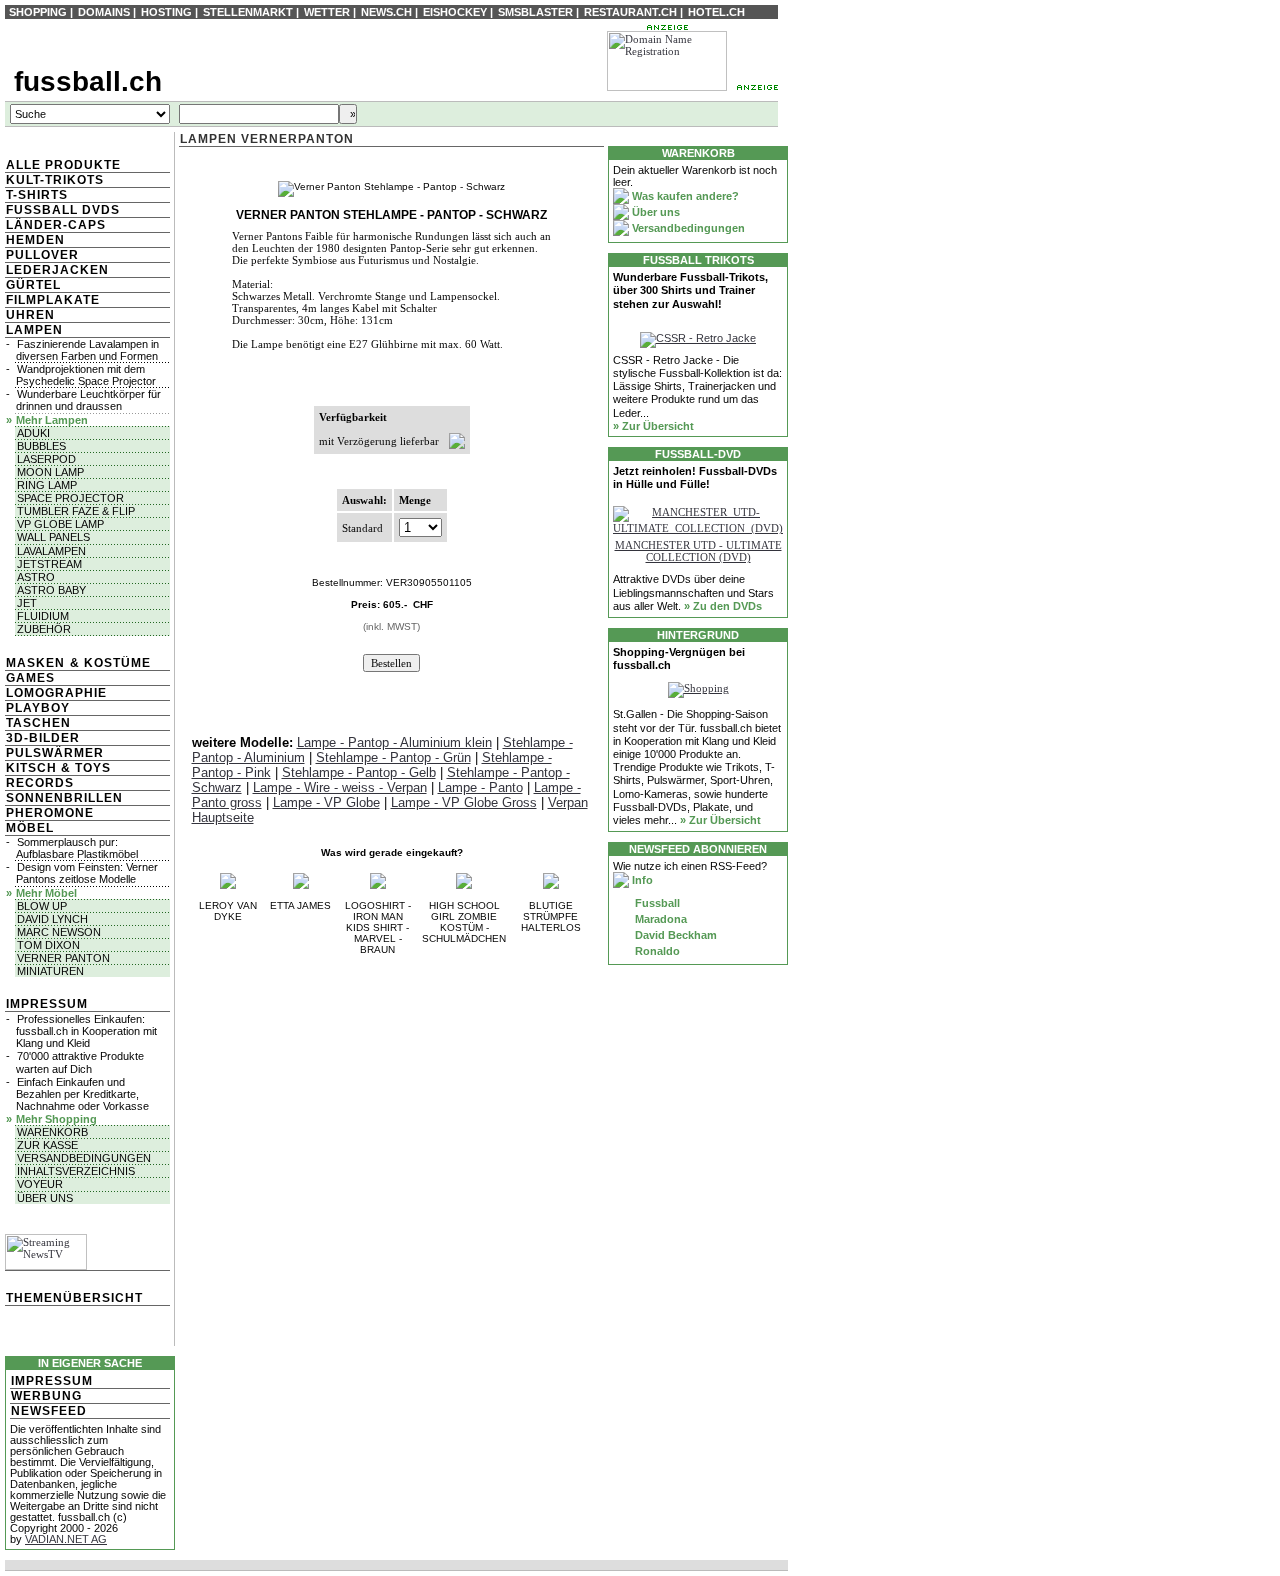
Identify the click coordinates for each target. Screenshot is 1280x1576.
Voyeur (40, 1184)
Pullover (42, 255)
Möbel (30, 828)
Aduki (33, 433)
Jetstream (49, 564)
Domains (104, 12)
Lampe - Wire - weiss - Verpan (340, 787)
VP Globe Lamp (60, 524)
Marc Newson (59, 932)
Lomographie (56, 693)
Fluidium (43, 616)
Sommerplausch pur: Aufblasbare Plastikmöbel (77, 848)
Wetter (327, 12)
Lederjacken (57, 270)
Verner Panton (63, 958)
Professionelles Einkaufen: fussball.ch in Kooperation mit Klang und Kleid (86, 1031)
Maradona (659, 919)
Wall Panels (53, 537)
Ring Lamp (47, 485)
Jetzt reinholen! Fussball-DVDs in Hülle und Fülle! (695, 477)
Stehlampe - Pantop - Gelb (359, 772)
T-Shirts (37, 195)
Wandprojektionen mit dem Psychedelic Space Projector (86, 375)
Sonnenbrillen (64, 798)
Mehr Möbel (46, 893)
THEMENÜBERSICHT (74, 1298)
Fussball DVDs (63, 210)
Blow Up (42, 906)
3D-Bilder (43, 738)
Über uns (45, 1198)
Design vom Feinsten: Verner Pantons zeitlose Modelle (87, 873)
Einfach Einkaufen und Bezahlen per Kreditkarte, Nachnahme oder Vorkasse (82, 1094)
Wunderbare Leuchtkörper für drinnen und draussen (88, 400)
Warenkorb (52, 1132)
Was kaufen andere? (684, 196)
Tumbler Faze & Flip (76, 511)
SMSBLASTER (535, 12)
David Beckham (674, 935)
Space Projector (70, 498)
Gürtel (33, 285)
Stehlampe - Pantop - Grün (393, 757)
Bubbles (41, 446)
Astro (36, 577)
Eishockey (455, 12)
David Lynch (52, 919)
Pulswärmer (55, 753)
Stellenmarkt (248, 12)
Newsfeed (49, 1411)
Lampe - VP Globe (326, 802)
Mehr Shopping (56, 1119)
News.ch (386, 12)
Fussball (656, 903)
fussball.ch (88, 81)
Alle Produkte (63, 165)
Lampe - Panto (480, 787)
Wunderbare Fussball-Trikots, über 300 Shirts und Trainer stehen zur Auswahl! (690, 290)
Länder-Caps (56, 225)
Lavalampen (51, 551)
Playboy (38, 708)
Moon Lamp (50, 472)
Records (40, 783)
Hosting (166, 12)
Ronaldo (656, 951)
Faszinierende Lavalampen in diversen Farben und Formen (87, 350)
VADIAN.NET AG (66, 1539)
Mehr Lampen (52, 420)
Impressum (47, 1004)
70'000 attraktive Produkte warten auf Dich (80, 1062)
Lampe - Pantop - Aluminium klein (394, 742)
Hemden (35, 240)
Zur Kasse (47, 1145)
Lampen (34, 330)
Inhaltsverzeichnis (76, 1171)
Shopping (38, 12)
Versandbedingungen (84, 1158)
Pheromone (50, 813)
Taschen (38, 723)
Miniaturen (50, 971)
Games (30, 678)
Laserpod (46, 459)
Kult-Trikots (55, 180)
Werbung (46, 1396)
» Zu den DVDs (723, 606)
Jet (27, 603)
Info (641, 880)
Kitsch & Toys (58, 768)
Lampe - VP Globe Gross (464, 802)
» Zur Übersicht (653, 426)
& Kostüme (108, 663)
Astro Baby (51, 590)
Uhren (30, 315)
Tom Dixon (48, 945)
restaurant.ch (630, 12)
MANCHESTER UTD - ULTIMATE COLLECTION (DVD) (698, 551)
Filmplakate (53, 300)
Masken (35, 663)
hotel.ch (716, 12)
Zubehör (44, 629)
